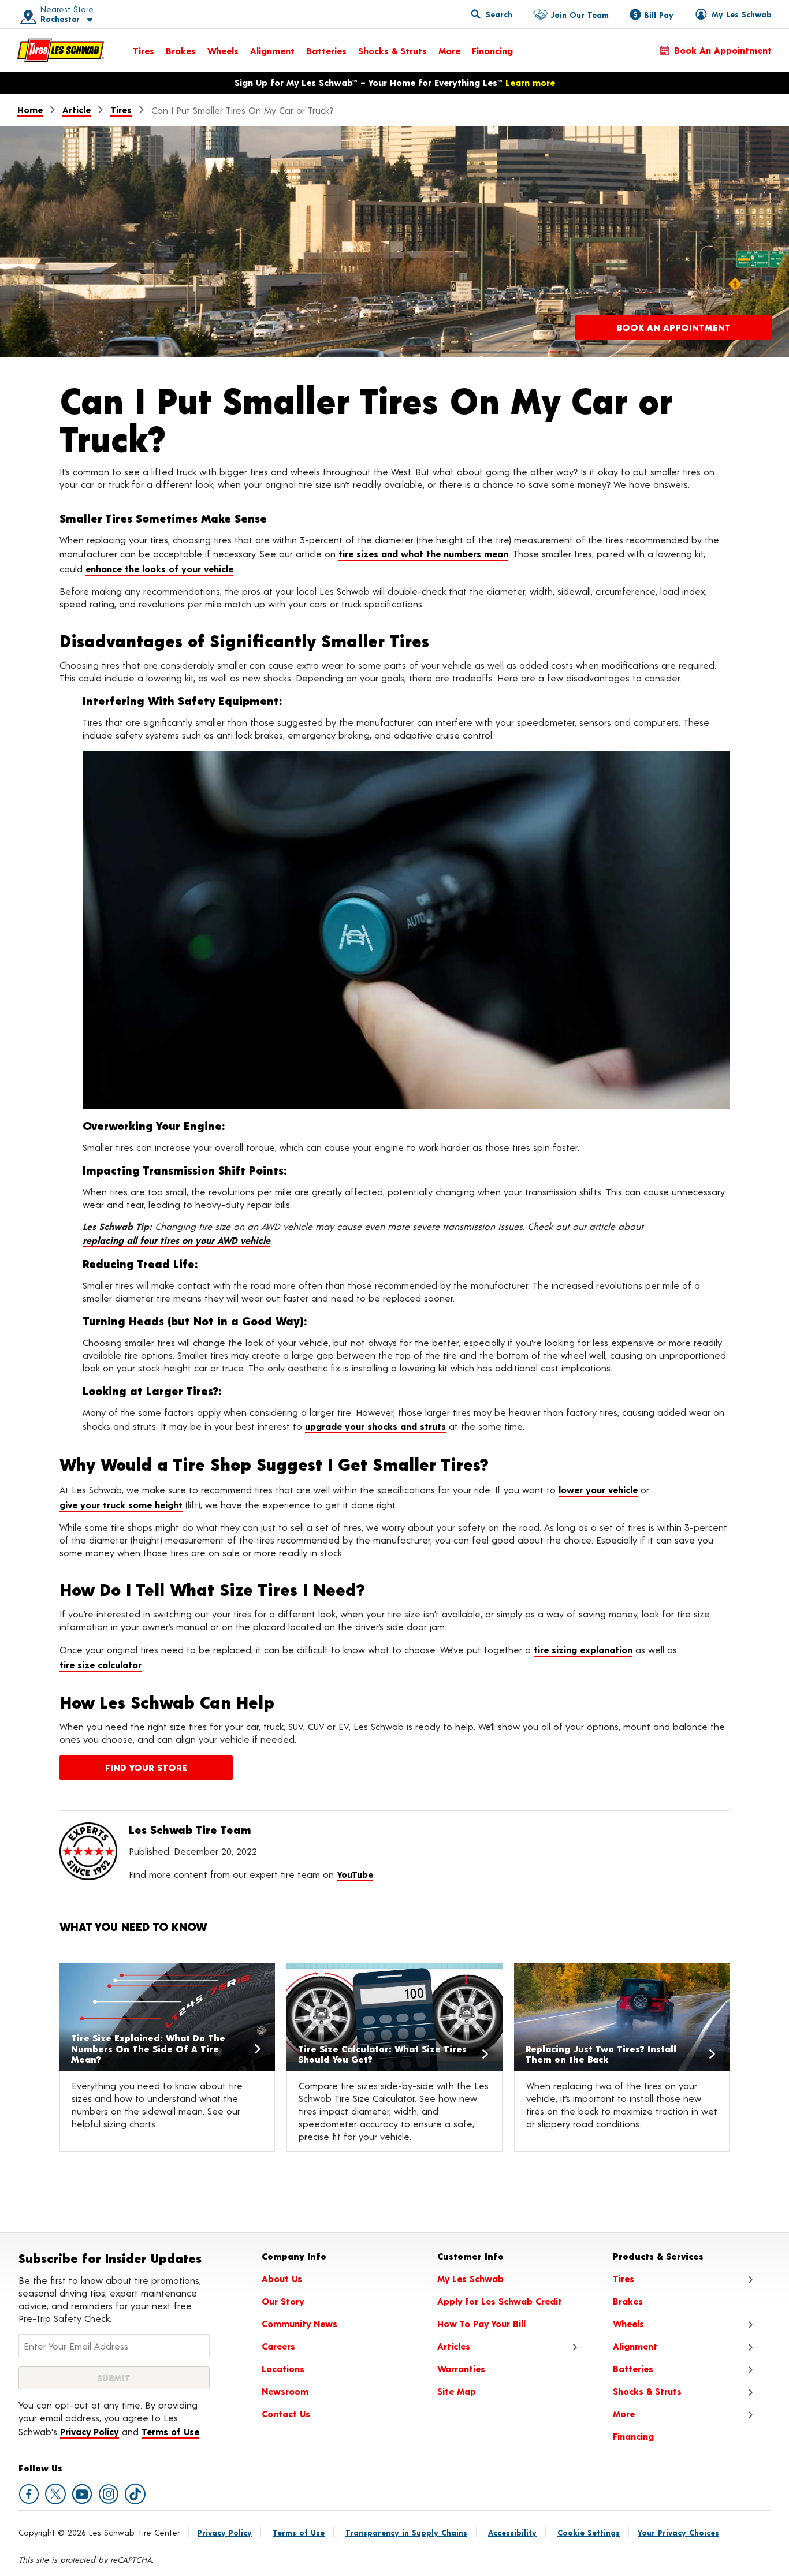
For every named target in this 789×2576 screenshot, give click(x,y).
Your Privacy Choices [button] (678, 2532)
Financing (492, 51)
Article (77, 109)
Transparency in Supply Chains (406, 2532)
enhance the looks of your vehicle (159, 568)
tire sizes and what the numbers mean (423, 553)
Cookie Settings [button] (589, 2532)
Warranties (461, 2368)
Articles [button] (454, 2346)
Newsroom (285, 2391)
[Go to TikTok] (135, 2494)
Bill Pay (659, 15)
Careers (278, 2346)
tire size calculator (101, 1664)
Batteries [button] (633, 2368)
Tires (144, 51)
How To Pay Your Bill (481, 2323)
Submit (114, 2378)
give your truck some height (121, 1505)
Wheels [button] (628, 2323)
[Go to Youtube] (82, 2494)
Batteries (326, 51)
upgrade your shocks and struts (375, 1426)
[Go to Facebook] (29, 2494)
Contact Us (286, 2413)
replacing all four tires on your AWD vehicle (176, 1240)
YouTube (355, 1874)
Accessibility (512, 2532)
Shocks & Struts (392, 51)
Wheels (223, 51)
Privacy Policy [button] (90, 2431)
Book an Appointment (723, 50)
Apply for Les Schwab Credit (500, 2301)
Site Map (457, 2391)
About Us (282, 2278)
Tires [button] (624, 2278)
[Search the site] (492, 14)
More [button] (624, 2413)
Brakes (181, 51)
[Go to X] (55, 2494)
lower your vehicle (598, 1490)
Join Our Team (580, 15)
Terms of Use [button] (170, 2431)
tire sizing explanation (583, 1649)
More (449, 51)
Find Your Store (146, 1767)
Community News (299, 2323)
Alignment (272, 51)
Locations (283, 2368)
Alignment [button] (635, 2346)
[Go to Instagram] (109, 2494)
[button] (53, 14)
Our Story (283, 2301)
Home (30, 109)
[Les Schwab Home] (61, 50)
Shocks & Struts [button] (647, 2391)
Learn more (530, 82)
